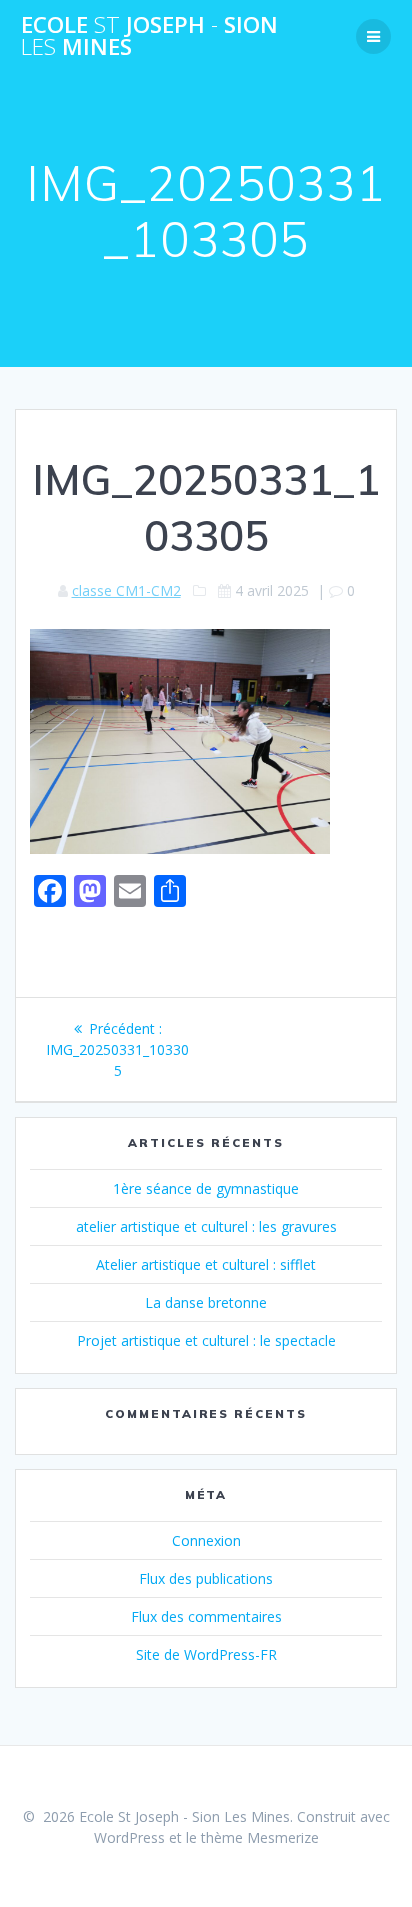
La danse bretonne (206, 1302)
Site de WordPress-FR (206, 1654)
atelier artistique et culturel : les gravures (206, 1226)
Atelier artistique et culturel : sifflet (206, 1264)
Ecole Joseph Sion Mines (149, 36)
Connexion (206, 1540)
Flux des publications (206, 1578)
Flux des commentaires (206, 1616)
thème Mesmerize (260, 1837)
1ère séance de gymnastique (206, 1188)
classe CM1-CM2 (126, 590)
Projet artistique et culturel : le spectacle (206, 1340)
